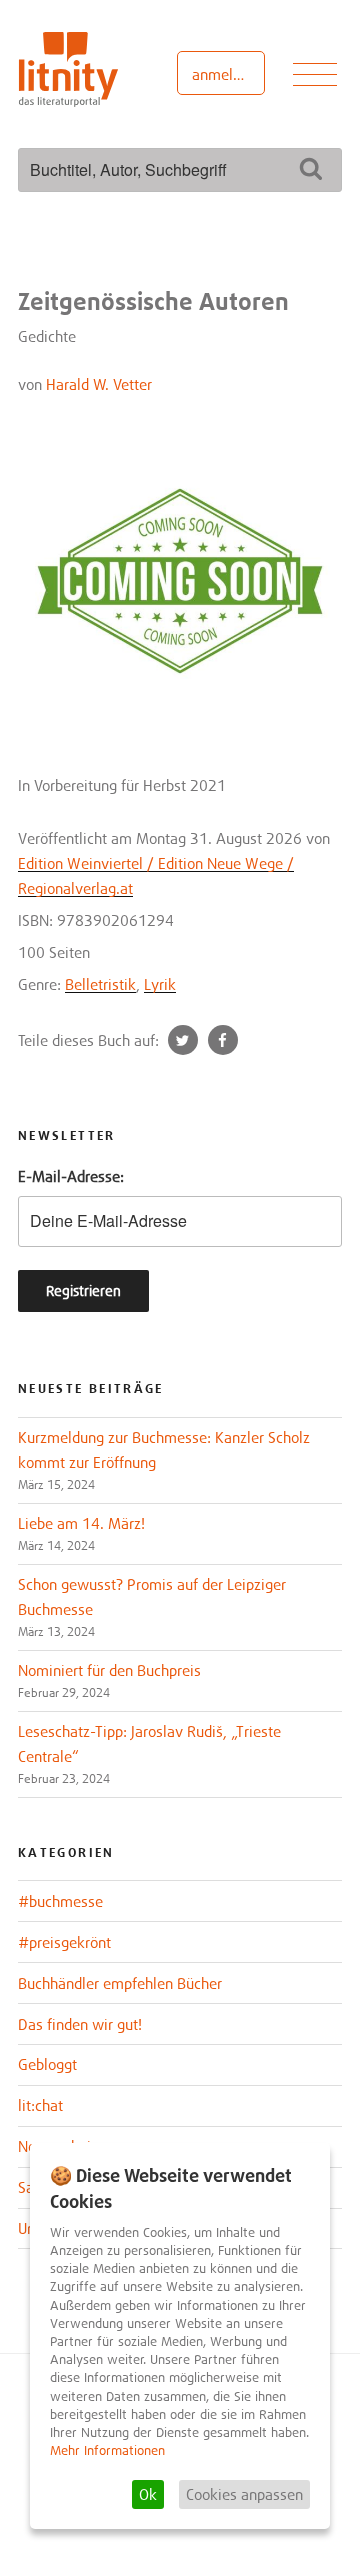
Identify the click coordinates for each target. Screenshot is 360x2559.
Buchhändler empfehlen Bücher (120, 1983)
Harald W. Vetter (99, 384)
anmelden (224, 74)
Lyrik (160, 984)
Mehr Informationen (107, 2450)
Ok (148, 2494)
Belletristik (100, 984)
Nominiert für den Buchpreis (109, 1670)
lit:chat (40, 2105)
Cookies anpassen (244, 2494)
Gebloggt (47, 2064)
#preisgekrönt (64, 1942)
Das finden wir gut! (80, 2024)
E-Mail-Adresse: (71, 1176)
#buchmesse (60, 1901)
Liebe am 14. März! (81, 1523)
